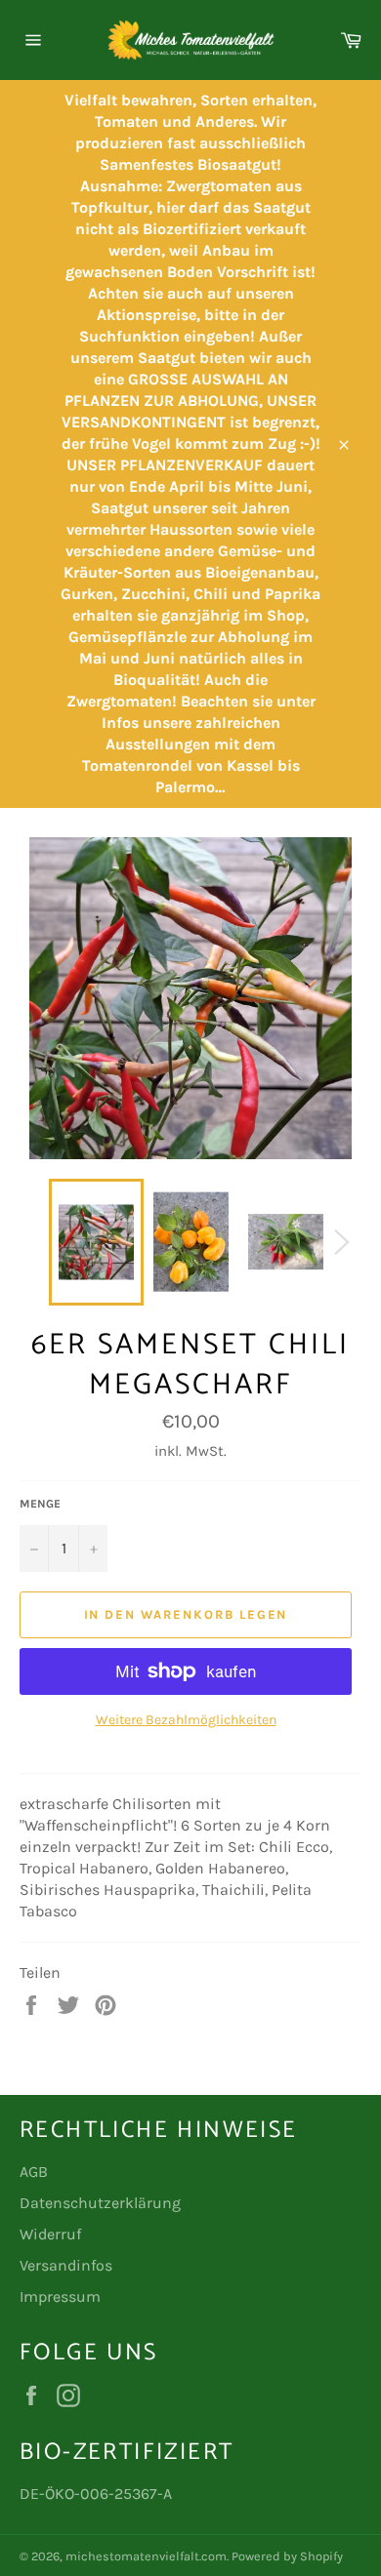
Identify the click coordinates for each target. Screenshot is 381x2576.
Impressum (60, 2296)
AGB (34, 2172)
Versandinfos (66, 2265)
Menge (40, 1504)
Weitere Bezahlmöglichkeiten (186, 1720)
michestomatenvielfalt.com (146, 2556)
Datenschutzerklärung (100, 2203)
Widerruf (50, 2234)
